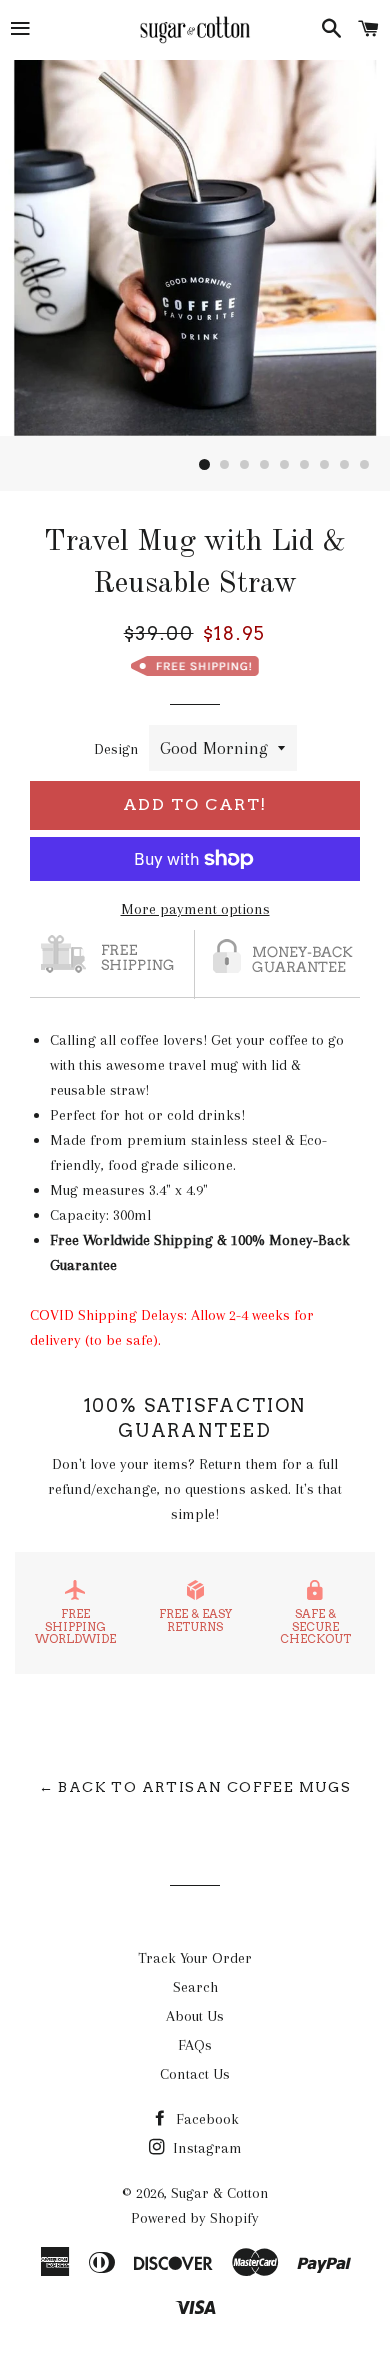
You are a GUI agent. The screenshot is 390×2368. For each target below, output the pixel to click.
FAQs (195, 2045)
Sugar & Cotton (220, 2193)
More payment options (195, 909)
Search (195, 1987)
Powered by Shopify (195, 2218)
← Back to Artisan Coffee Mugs (195, 1787)
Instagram (205, 2148)
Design (116, 749)
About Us (195, 2016)
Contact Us (195, 2074)
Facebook (205, 2119)
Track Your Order (195, 1958)
